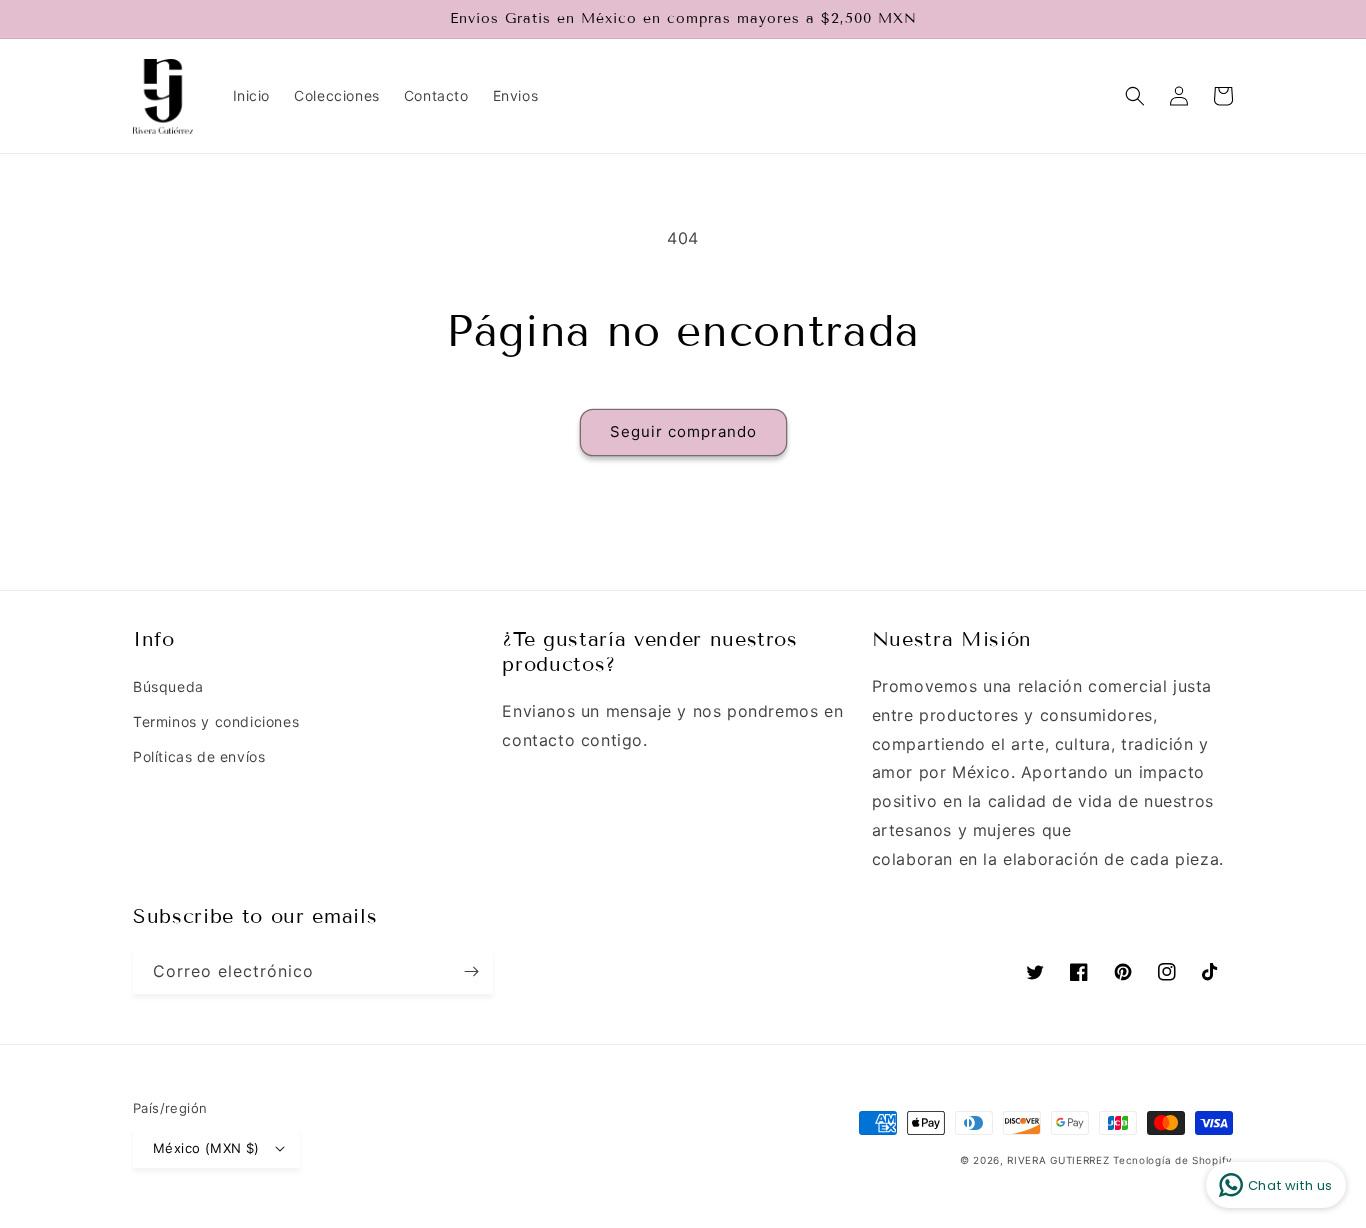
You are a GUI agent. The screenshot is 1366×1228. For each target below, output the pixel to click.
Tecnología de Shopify (1173, 1160)
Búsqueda (168, 686)
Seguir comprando (683, 431)
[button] (1135, 96)
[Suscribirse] (471, 971)
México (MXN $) (206, 1148)
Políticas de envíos (199, 756)
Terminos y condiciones (216, 721)
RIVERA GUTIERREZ (1060, 1160)
